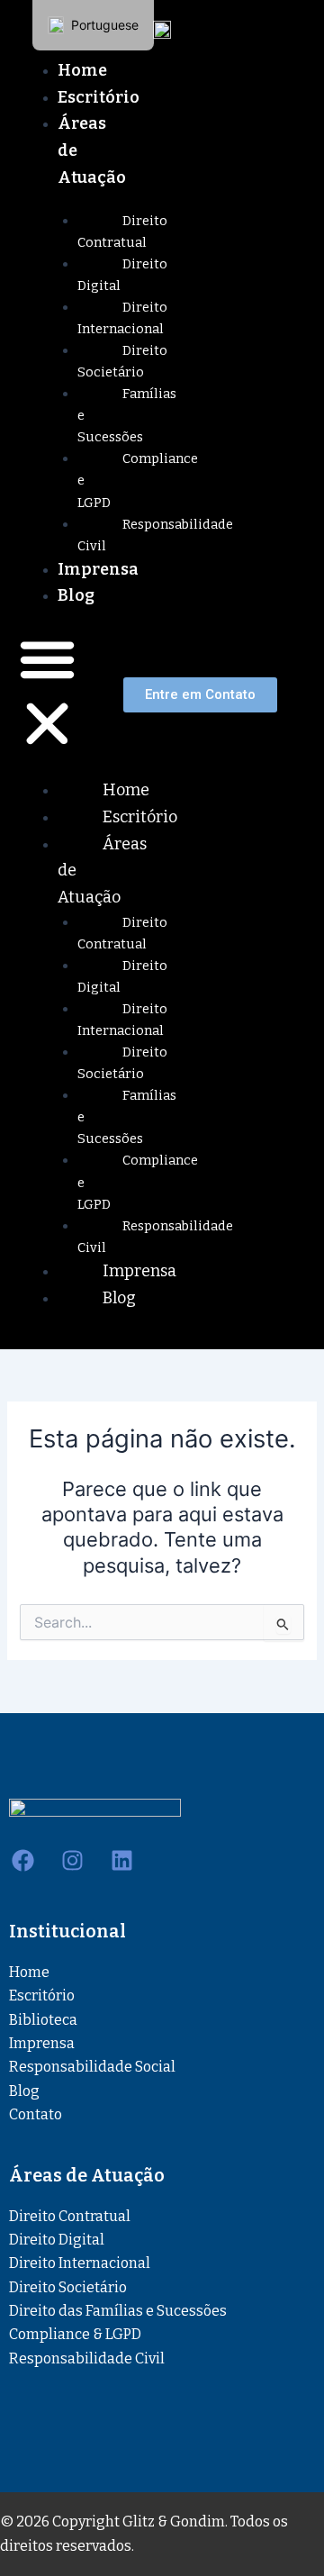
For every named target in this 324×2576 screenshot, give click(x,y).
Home (82, 70)
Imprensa (98, 569)
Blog (76, 595)
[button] (47, 694)
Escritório (99, 97)
